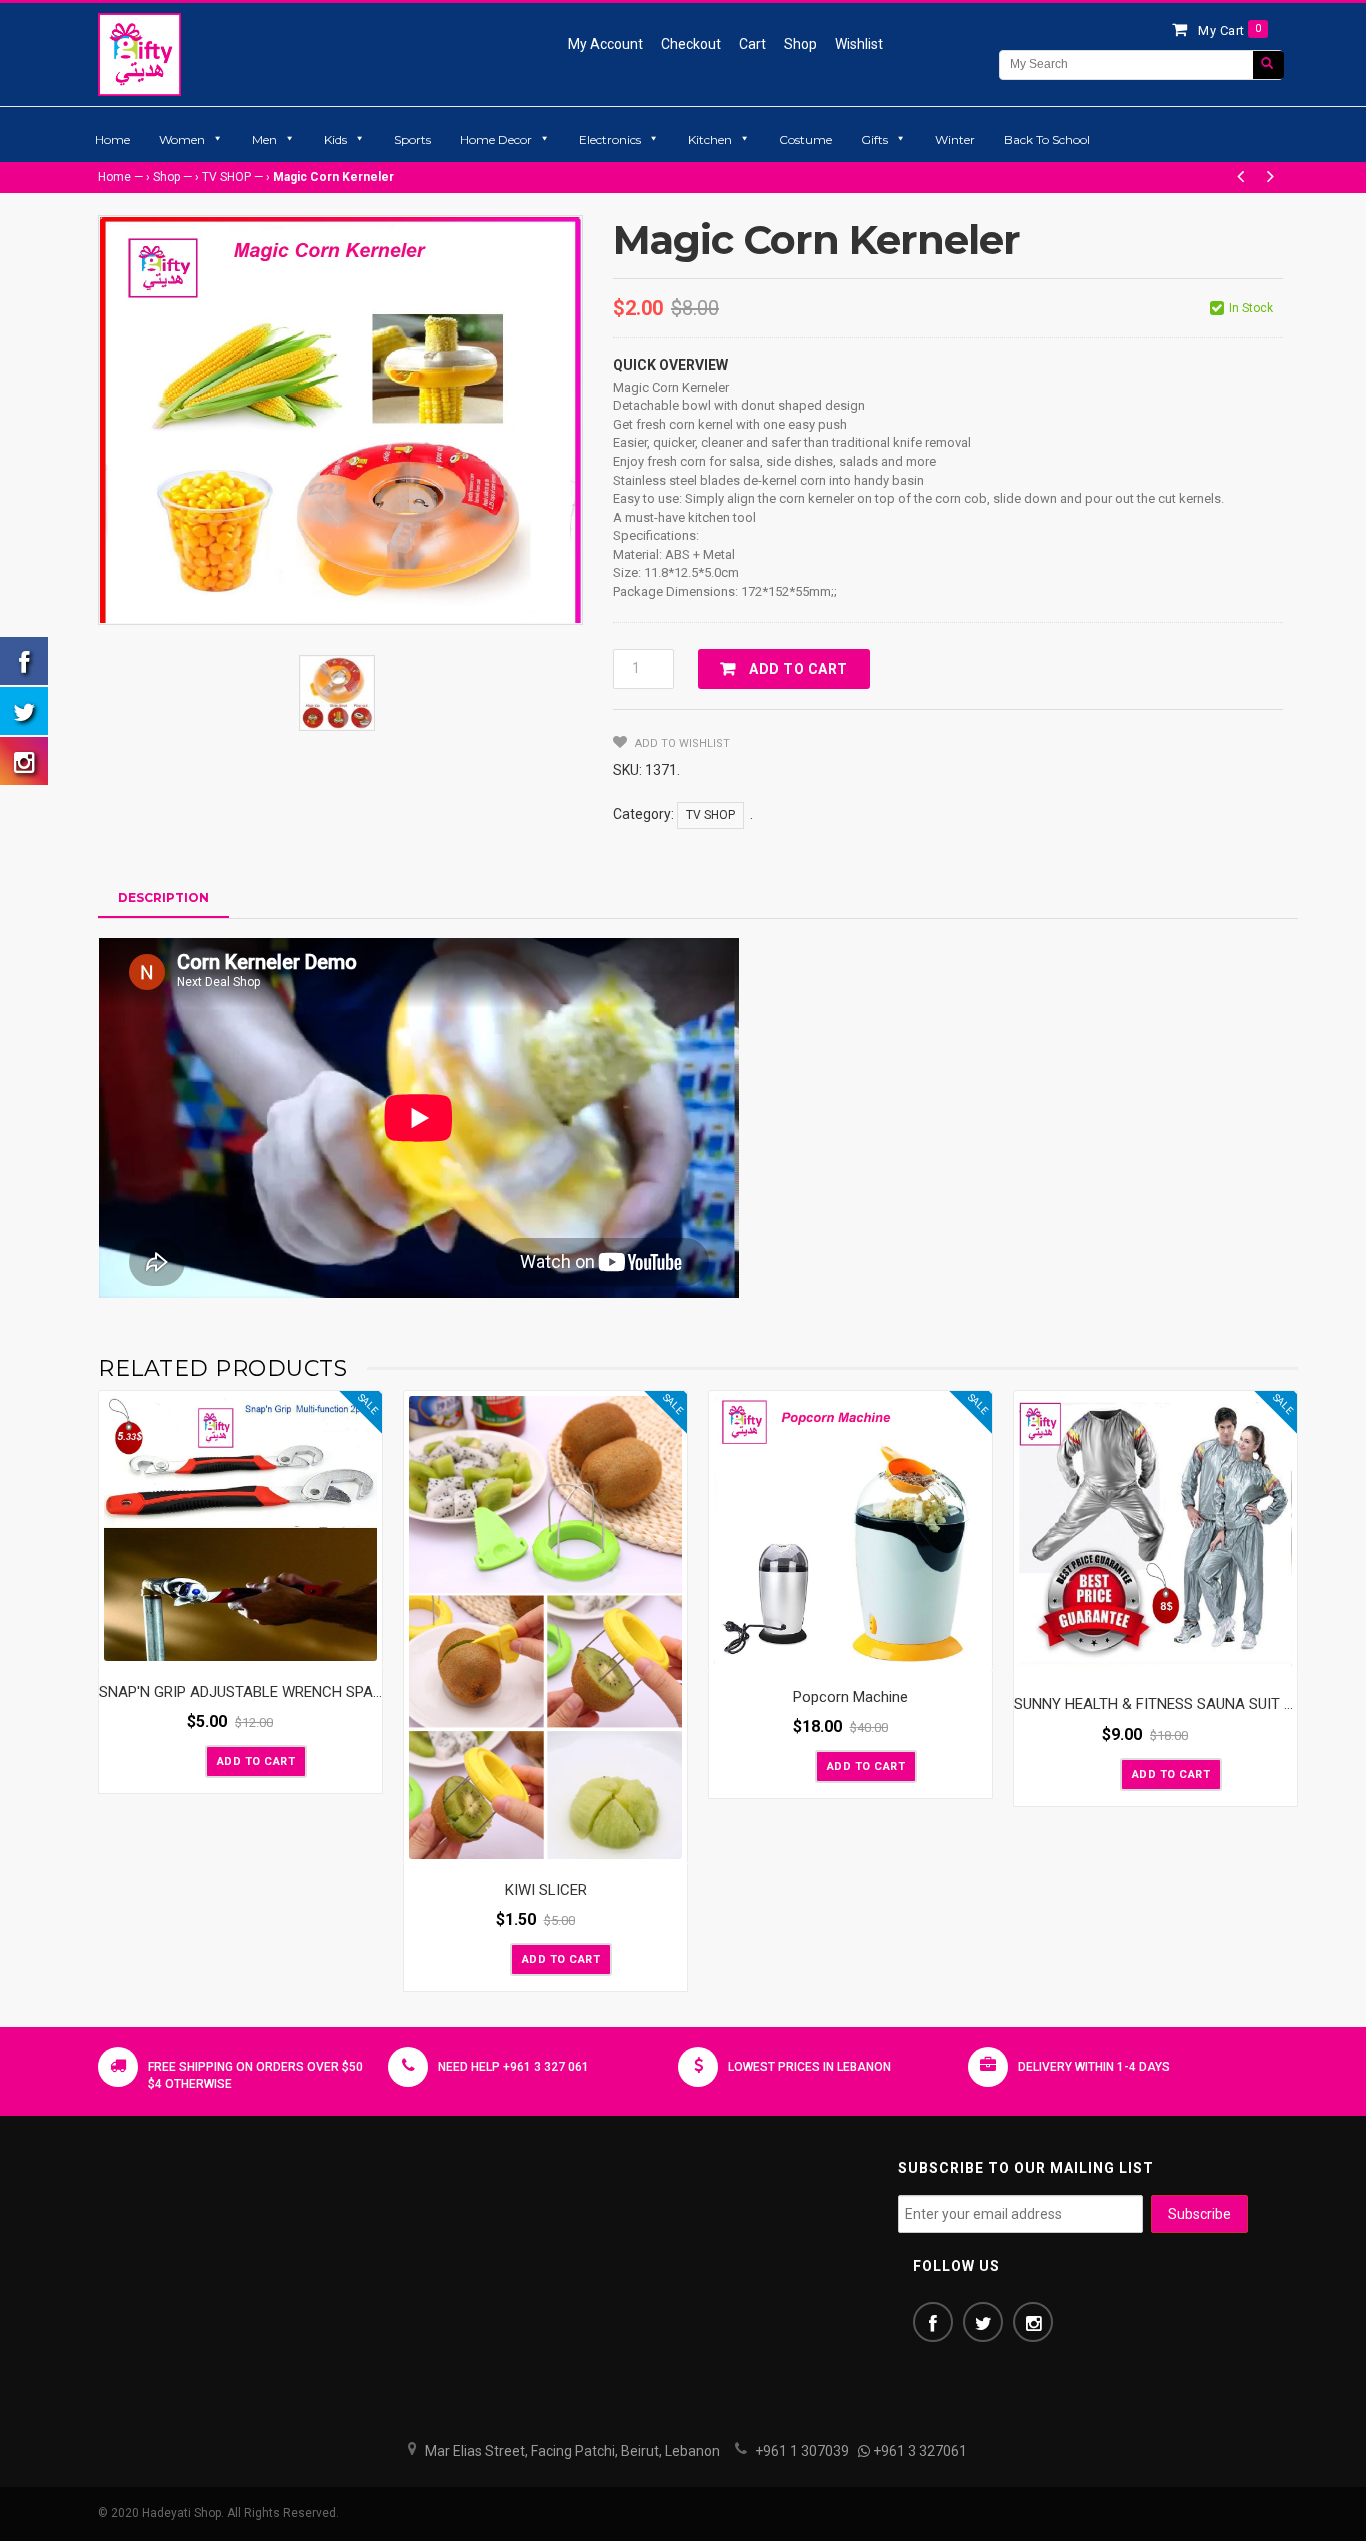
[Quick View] (362, 1646)
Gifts (874, 139)
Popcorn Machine (850, 1697)
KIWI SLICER (546, 1890)
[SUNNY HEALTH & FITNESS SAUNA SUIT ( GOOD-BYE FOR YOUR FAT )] (1155, 1535)
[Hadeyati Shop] (139, 54)
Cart (752, 44)
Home (112, 139)
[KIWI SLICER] (545, 1627)
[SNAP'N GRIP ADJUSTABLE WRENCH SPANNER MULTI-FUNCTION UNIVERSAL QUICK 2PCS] (240, 1528)
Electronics (610, 139)
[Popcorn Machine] (850, 1531)
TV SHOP (226, 177)
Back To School (1047, 139)
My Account (605, 44)
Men (264, 139)
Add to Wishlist (681, 743)
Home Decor (496, 139)
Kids (335, 139)
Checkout (691, 44)
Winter (955, 139)
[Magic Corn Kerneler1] (337, 693)
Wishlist (859, 44)
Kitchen (710, 139)
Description (163, 897)
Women (182, 139)
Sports (412, 139)
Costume (805, 139)
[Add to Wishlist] (188, 1760)
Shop (800, 44)
